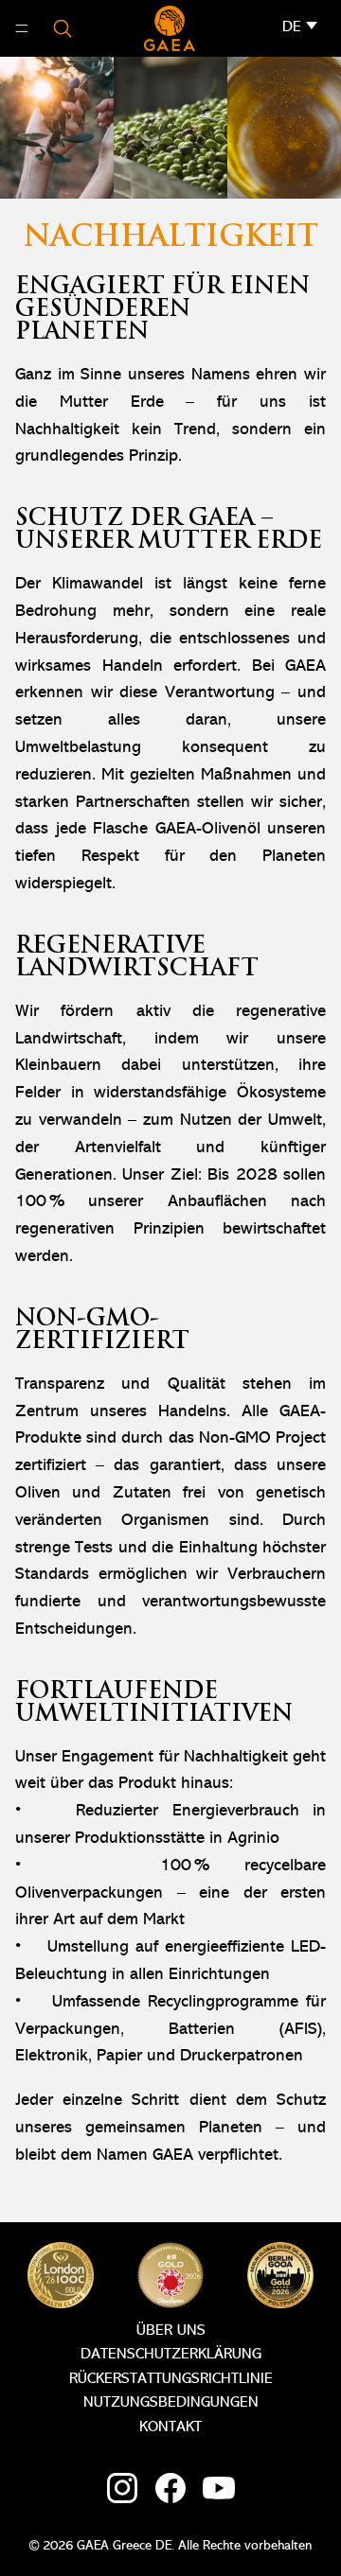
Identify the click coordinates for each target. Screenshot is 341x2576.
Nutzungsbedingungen (171, 2403)
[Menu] (22, 28)
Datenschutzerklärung (171, 2355)
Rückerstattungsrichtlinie (171, 2379)
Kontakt (170, 2427)
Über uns (171, 2331)
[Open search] (63, 28)
